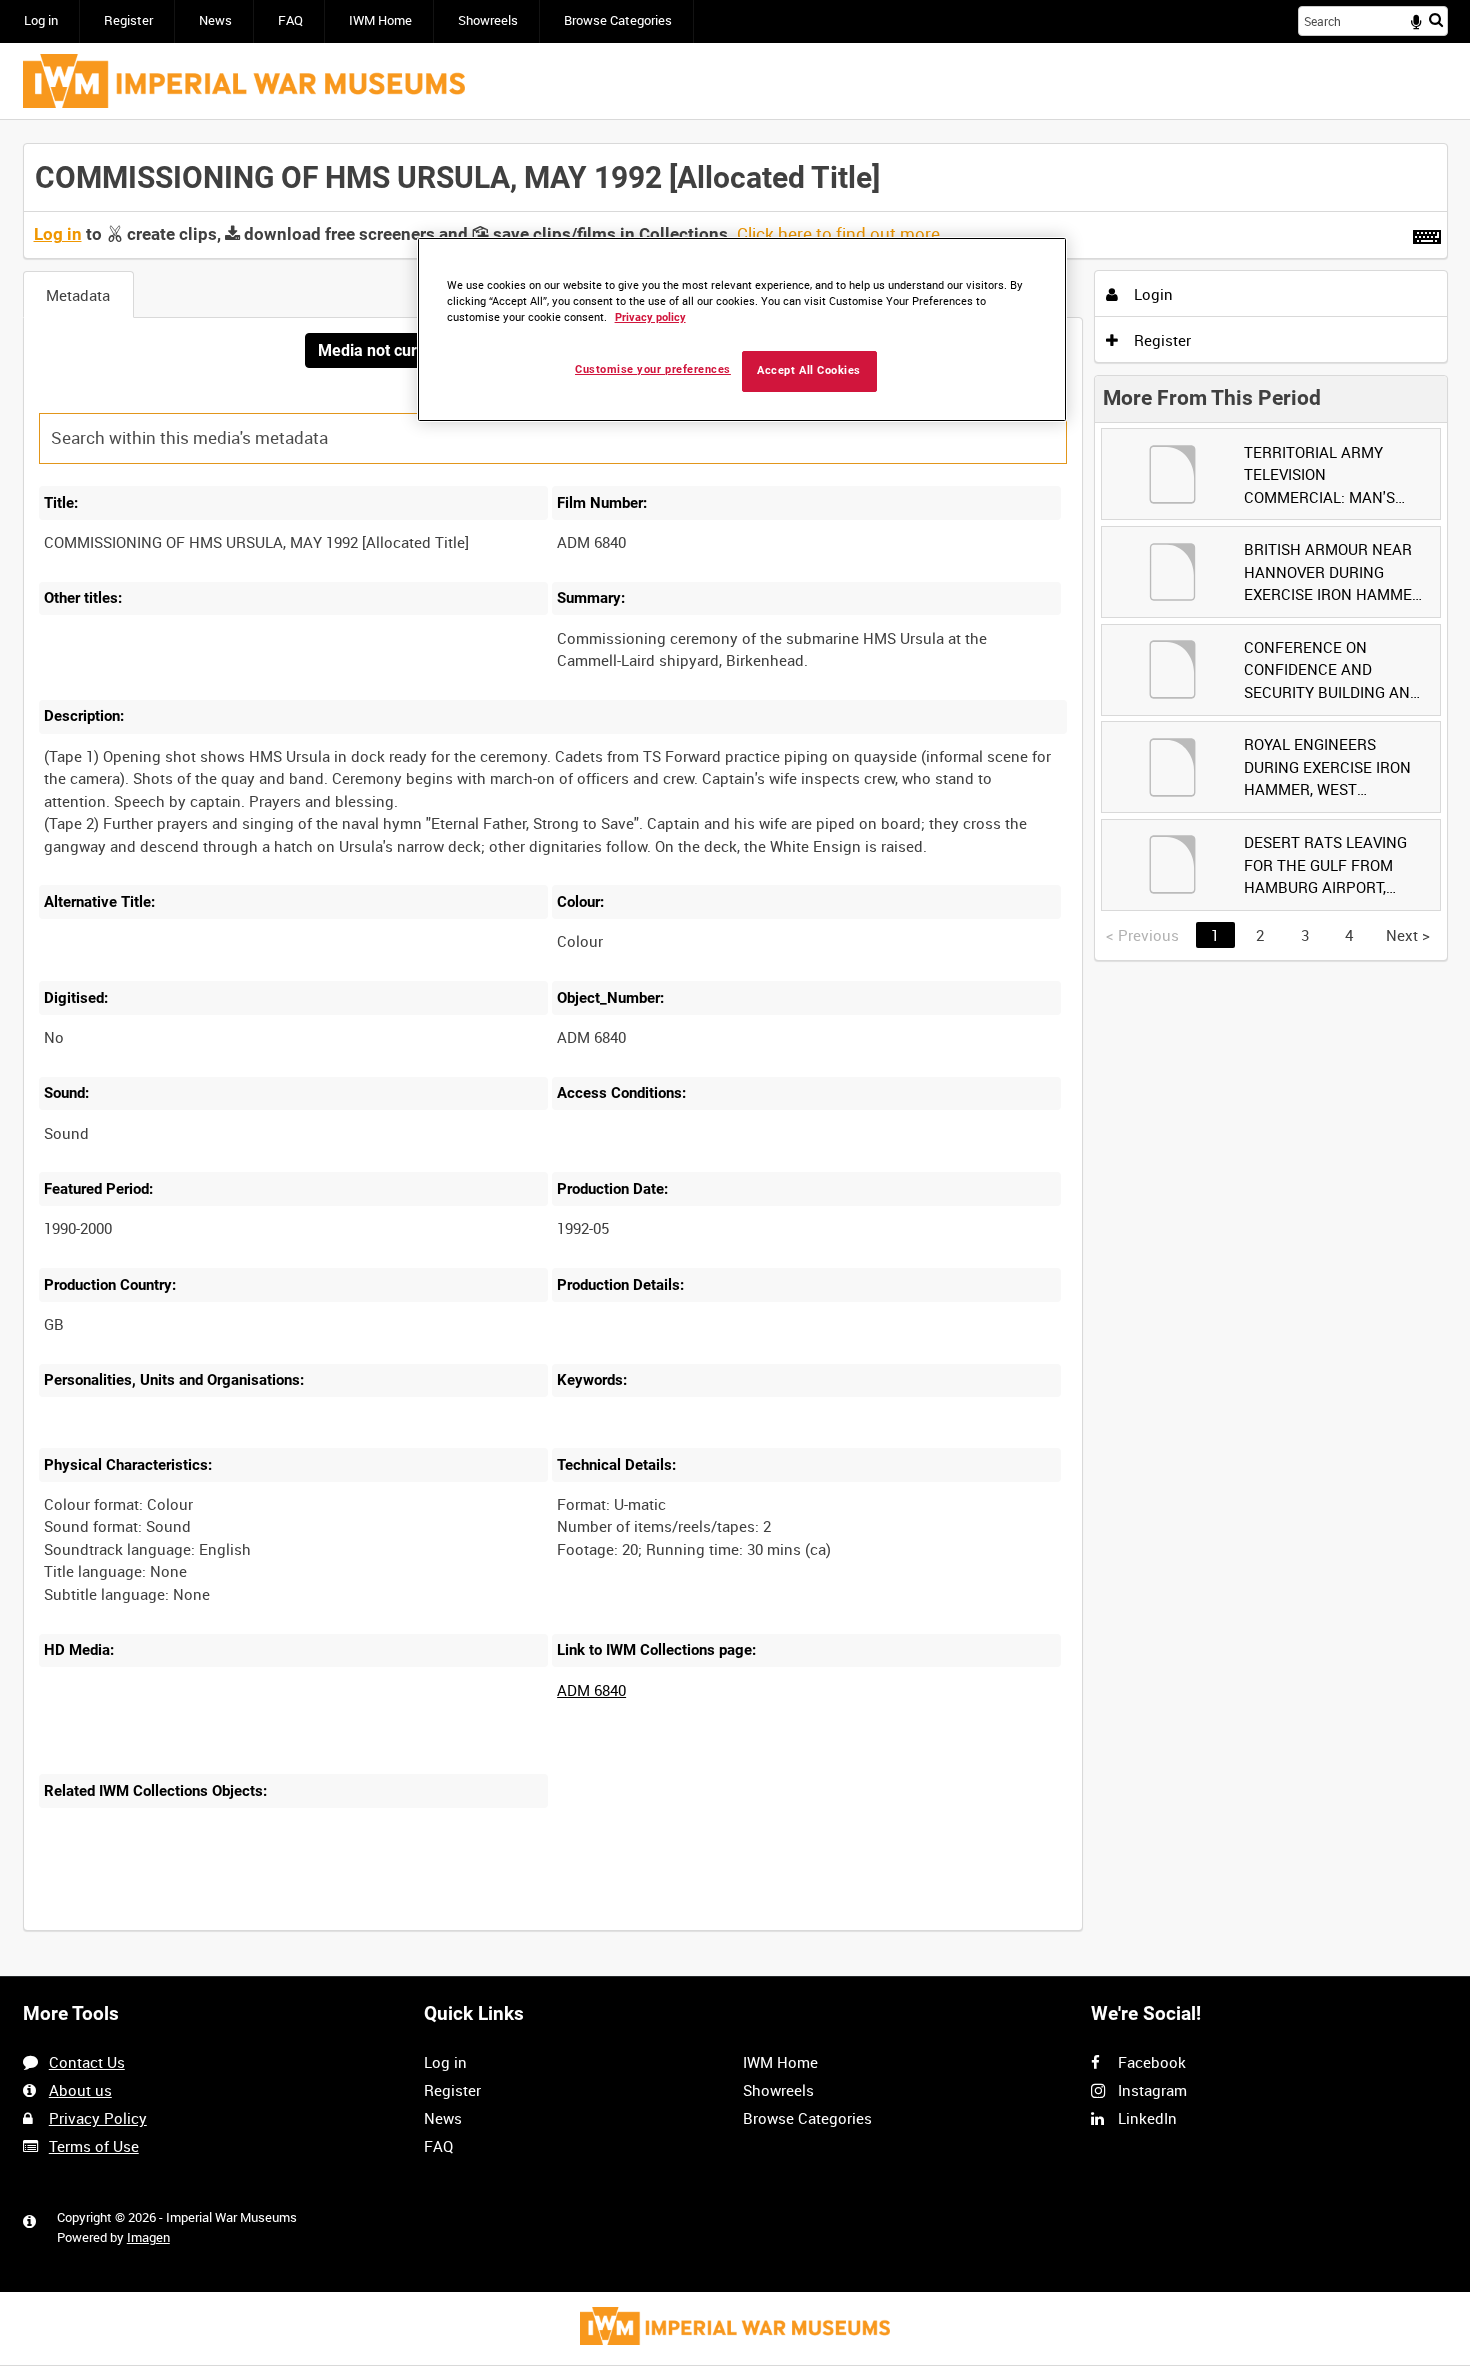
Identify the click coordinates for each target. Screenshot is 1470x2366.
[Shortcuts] (1427, 233)
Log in (41, 20)
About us (80, 2090)
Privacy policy (650, 317)
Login (1151, 294)
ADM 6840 (591, 1690)
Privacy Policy (98, 2118)
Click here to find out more (838, 234)
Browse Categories (618, 20)
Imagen (148, 2237)
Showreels (488, 20)
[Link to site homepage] (244, 81)
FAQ (290, 20)
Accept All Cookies (809, 370)
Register (128, 20)
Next (1408, 935)
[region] (742, 329)
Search (1436, 19)
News (215, 20)
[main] (735, 1048)
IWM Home (380, 20)
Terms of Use (94, 2146)
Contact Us (87, 2062)
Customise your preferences (653, 369)
